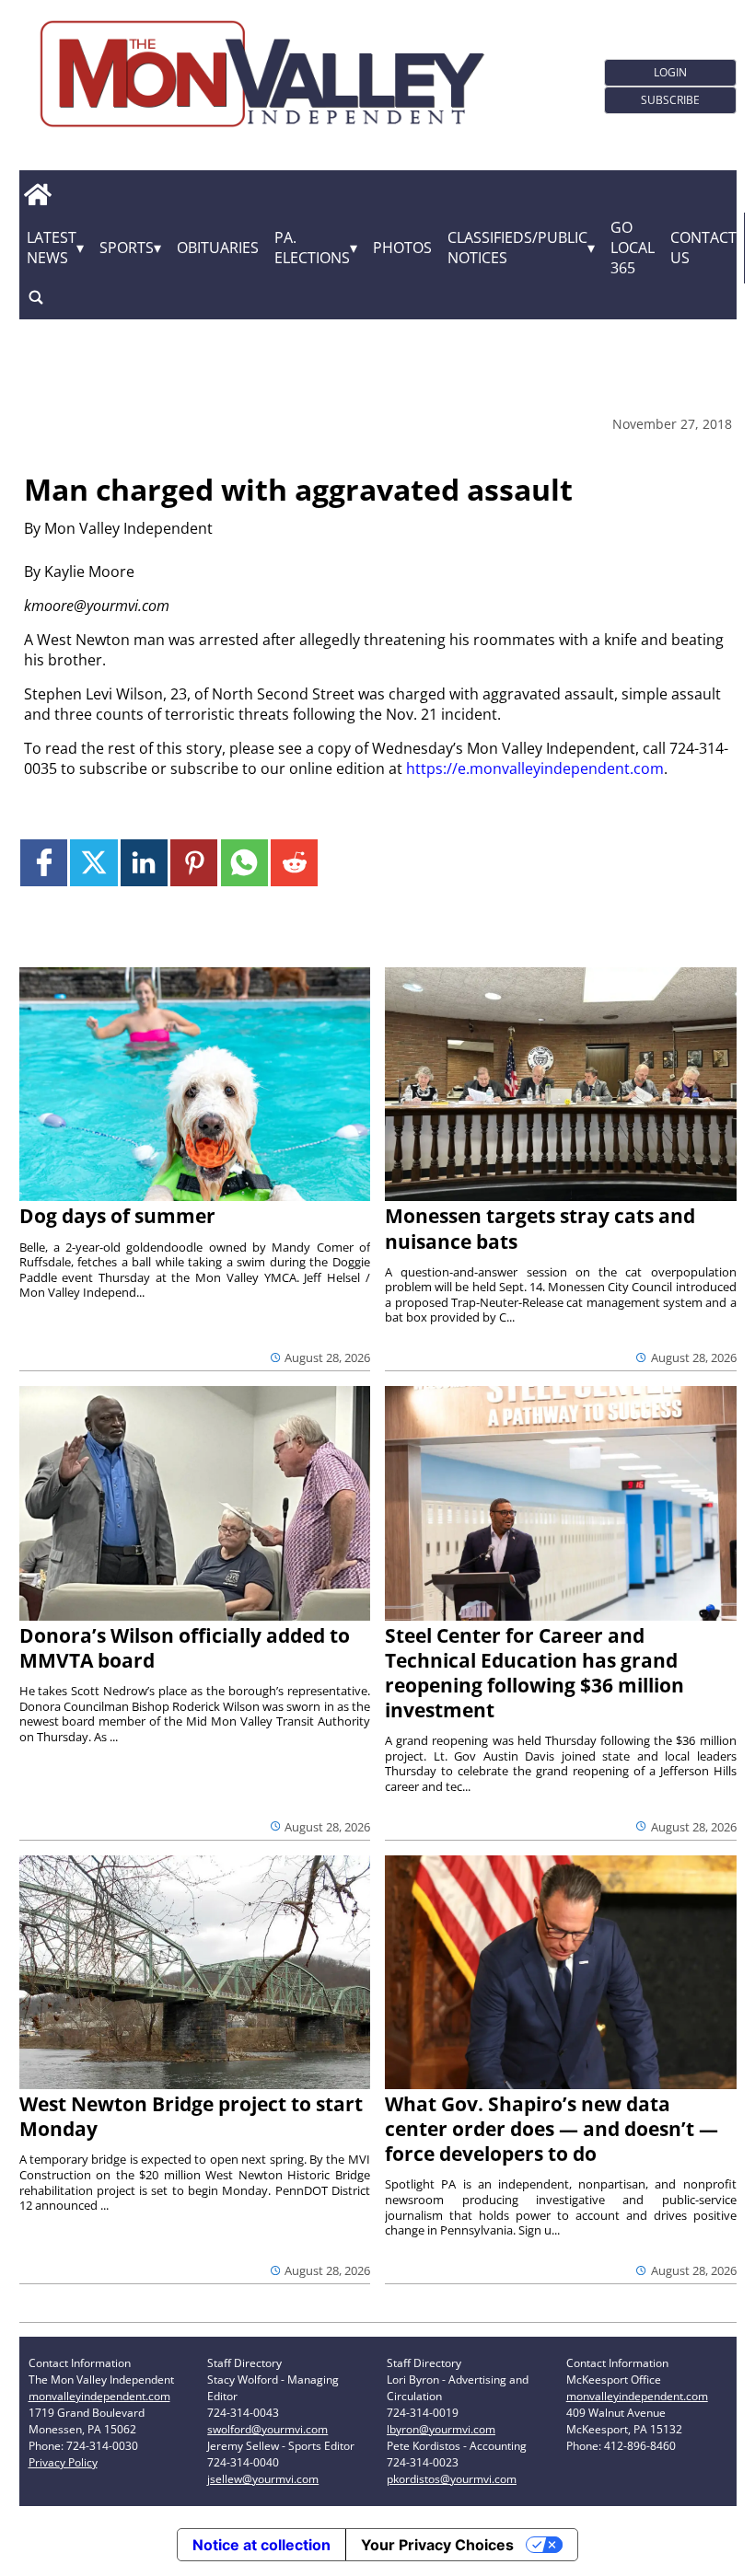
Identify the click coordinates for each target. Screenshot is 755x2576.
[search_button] (36, 298)
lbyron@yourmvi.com (441, 2429)
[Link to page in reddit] (294, 863)
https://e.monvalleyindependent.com (535, 768)
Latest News (52, 248)
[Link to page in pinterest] (194, 863)
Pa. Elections (312, 248)
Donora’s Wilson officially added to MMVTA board (185, 1648)
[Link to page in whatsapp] (244, 863)
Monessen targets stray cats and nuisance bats (540, 1228)
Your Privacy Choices (437, 2545)
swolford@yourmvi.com (267, 2429)
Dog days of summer (117, 1216)
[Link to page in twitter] (93, 863)
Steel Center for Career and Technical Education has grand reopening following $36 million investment (534, 1673)
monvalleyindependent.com (99, 2396)
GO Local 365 (633, 248)
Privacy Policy (63, 2462)
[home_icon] (38, 195)
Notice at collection (261, 2545)
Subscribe (670, 100)
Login (670, 72)
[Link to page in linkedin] (144, 863)
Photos (402, 248)
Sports (127, 248)
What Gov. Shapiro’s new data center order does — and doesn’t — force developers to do (552, 2129)
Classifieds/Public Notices (517, 248)
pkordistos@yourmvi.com (452, 2479)
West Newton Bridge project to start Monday (191, 2116)
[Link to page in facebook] (44, 863)
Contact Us (703, 248)
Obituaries (218, 248)
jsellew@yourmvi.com (263, 2479)
